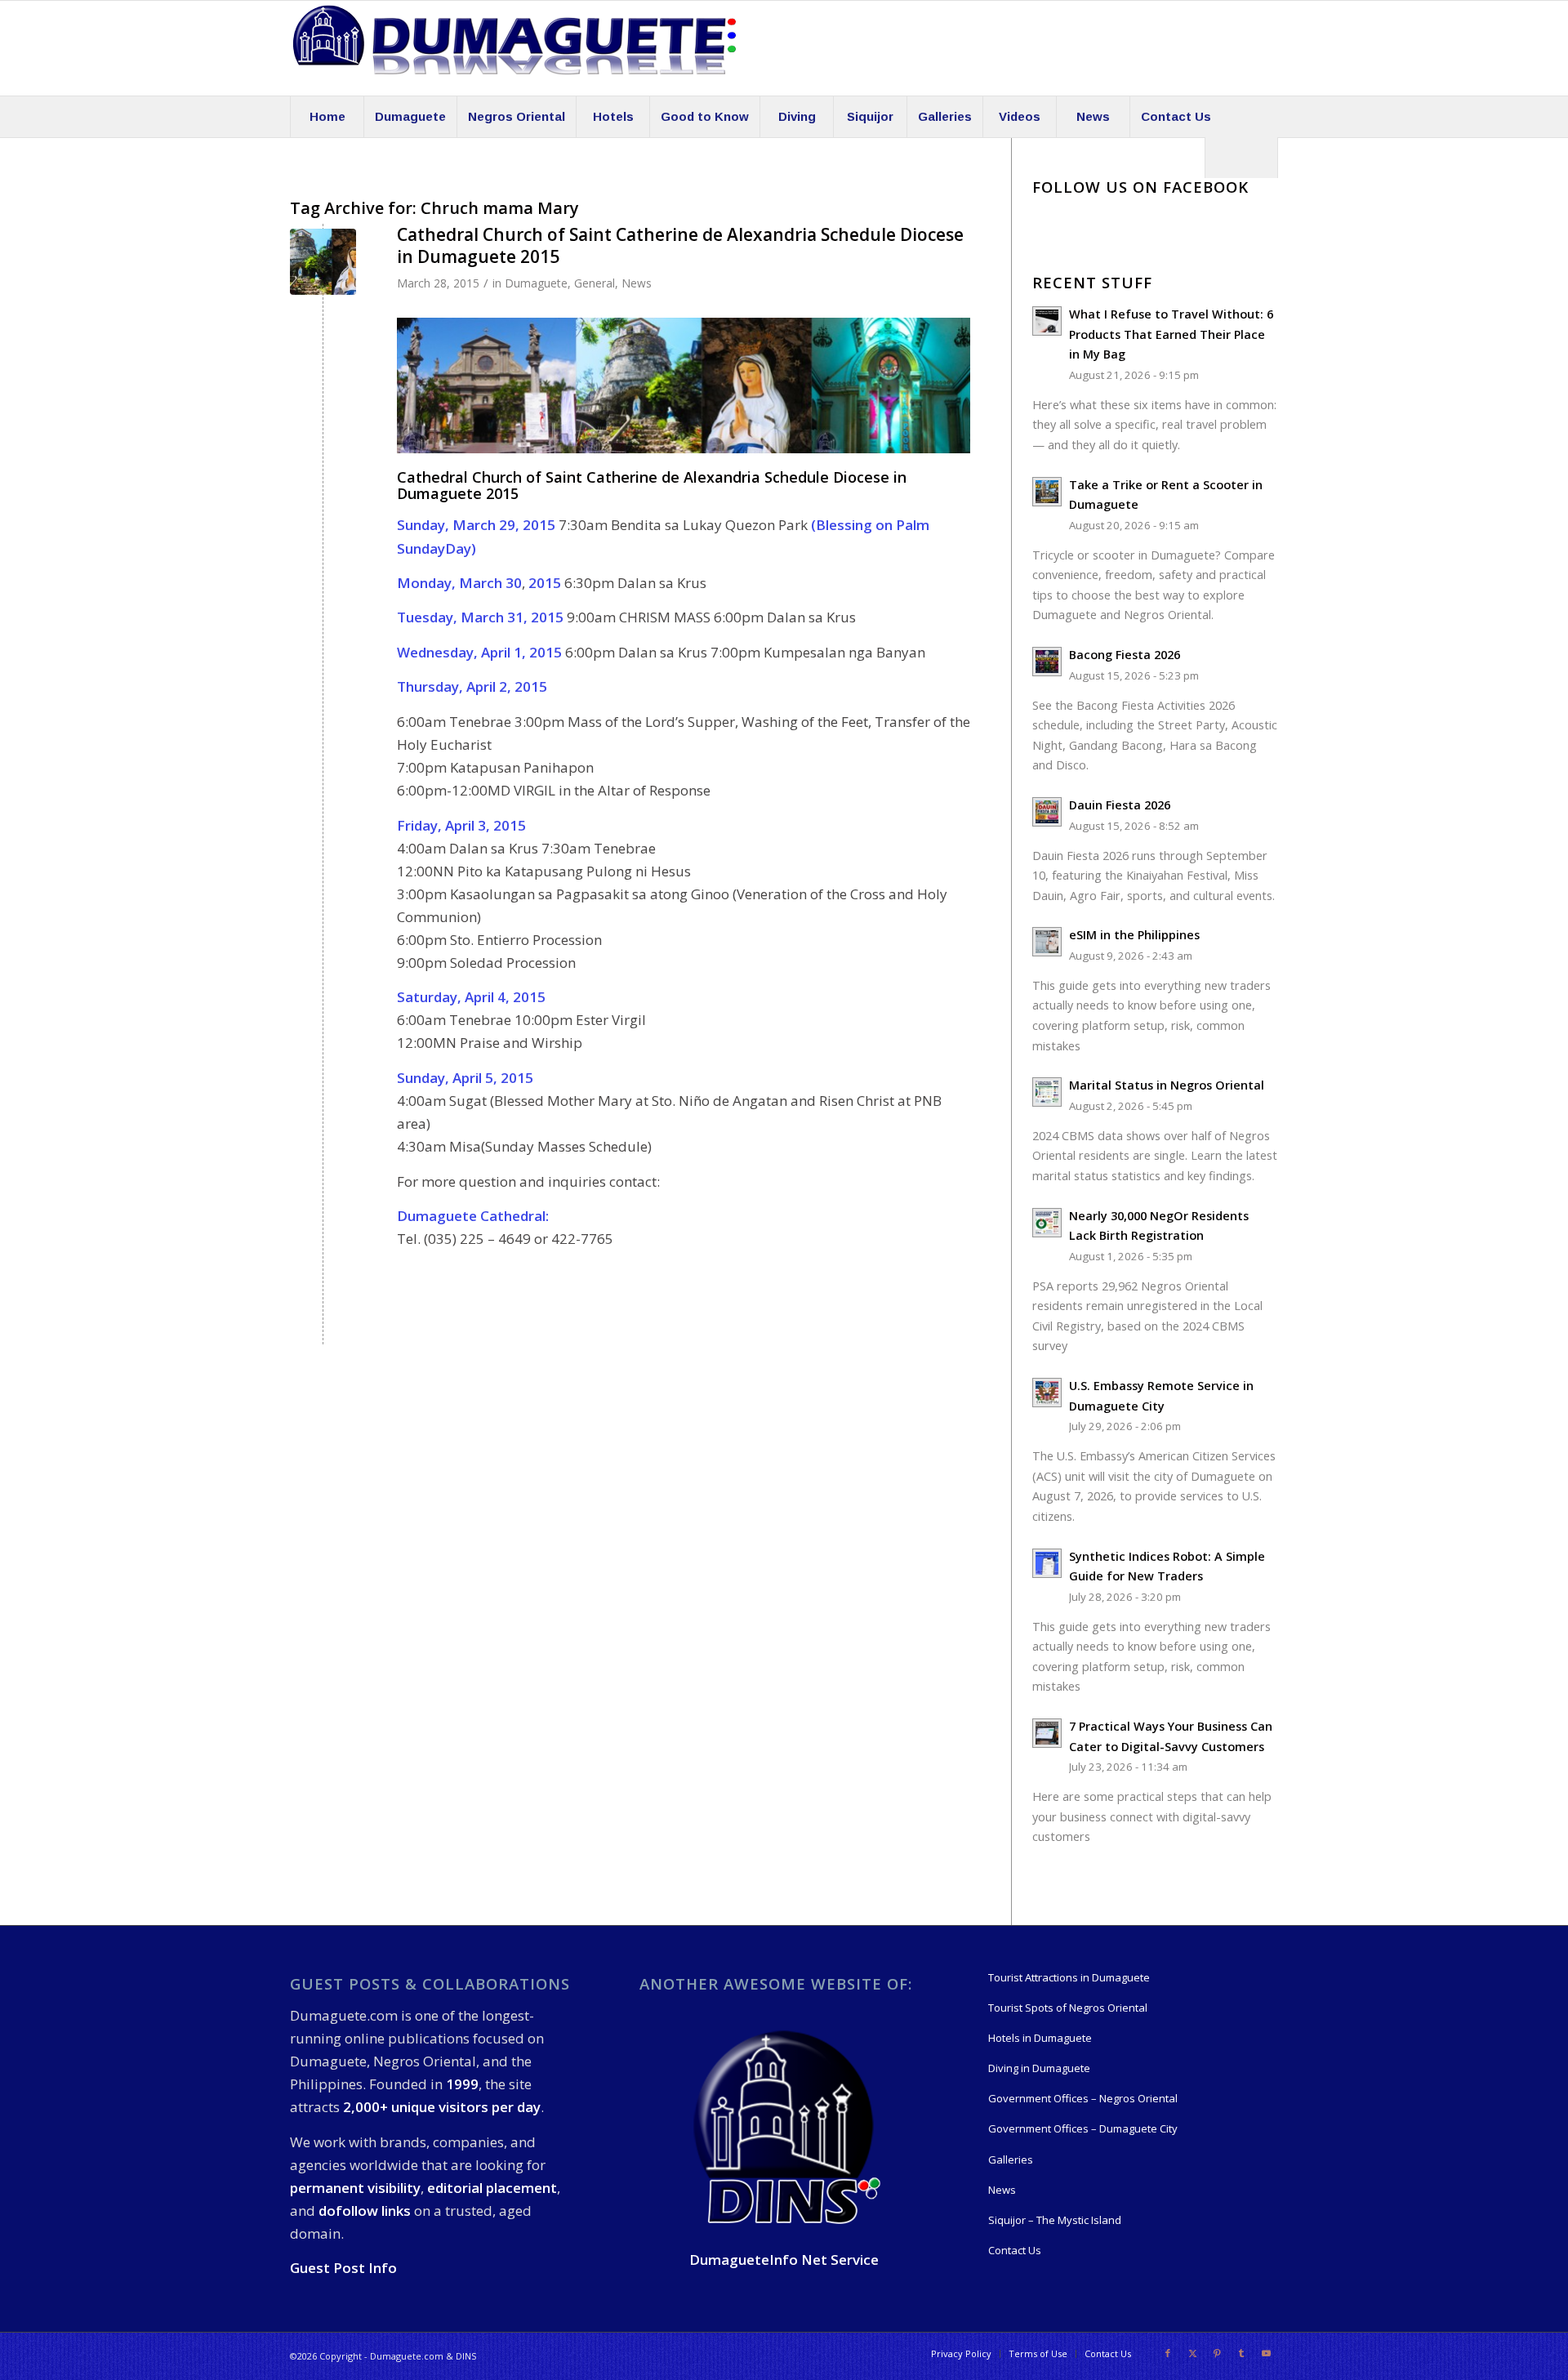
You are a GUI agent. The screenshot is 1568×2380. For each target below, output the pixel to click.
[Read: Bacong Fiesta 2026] (1047, 662)
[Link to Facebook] (1168, 2353)
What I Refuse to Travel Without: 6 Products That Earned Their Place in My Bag (1171, 334)
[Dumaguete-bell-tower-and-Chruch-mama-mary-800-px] (323, 262)
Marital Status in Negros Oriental (1167, 1085)
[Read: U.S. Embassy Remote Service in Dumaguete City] (1047, 1393)
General (595, 283)
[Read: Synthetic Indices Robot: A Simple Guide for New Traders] (1047, 1563)
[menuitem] (327, 117)
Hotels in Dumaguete (1040, 2038)
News (637, 283)
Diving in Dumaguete (1039, 2068)
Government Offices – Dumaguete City (1083, 2128)
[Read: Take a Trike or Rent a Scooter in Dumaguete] (1047, 492)
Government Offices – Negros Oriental (1083, 2098)
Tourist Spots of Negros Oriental (1068, 2008)
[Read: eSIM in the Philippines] (1047, 942)
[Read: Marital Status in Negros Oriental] (1047, 1092)
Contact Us (1015, 2250)
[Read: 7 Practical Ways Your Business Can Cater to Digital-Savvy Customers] (1047, 1733)
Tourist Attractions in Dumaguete (1069, 1977)
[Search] (1241, 158)
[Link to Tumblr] (1241, 2353)
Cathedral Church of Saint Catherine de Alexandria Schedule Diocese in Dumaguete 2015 (680, 245)
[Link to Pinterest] (1217, 2353)
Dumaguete (536, 283)
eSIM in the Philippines (1134, 935)
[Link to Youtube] (1266, 2353)
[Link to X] (1192, 2353)
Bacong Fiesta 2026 (1125, 655)
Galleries (1011, 2159)
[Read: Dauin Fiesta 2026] (1047, 812)
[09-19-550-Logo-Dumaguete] (514, 48)
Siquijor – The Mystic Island (1055, 2220)
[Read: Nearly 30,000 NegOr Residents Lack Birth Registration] (1047, 1223)
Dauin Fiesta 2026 (1120, 805)
